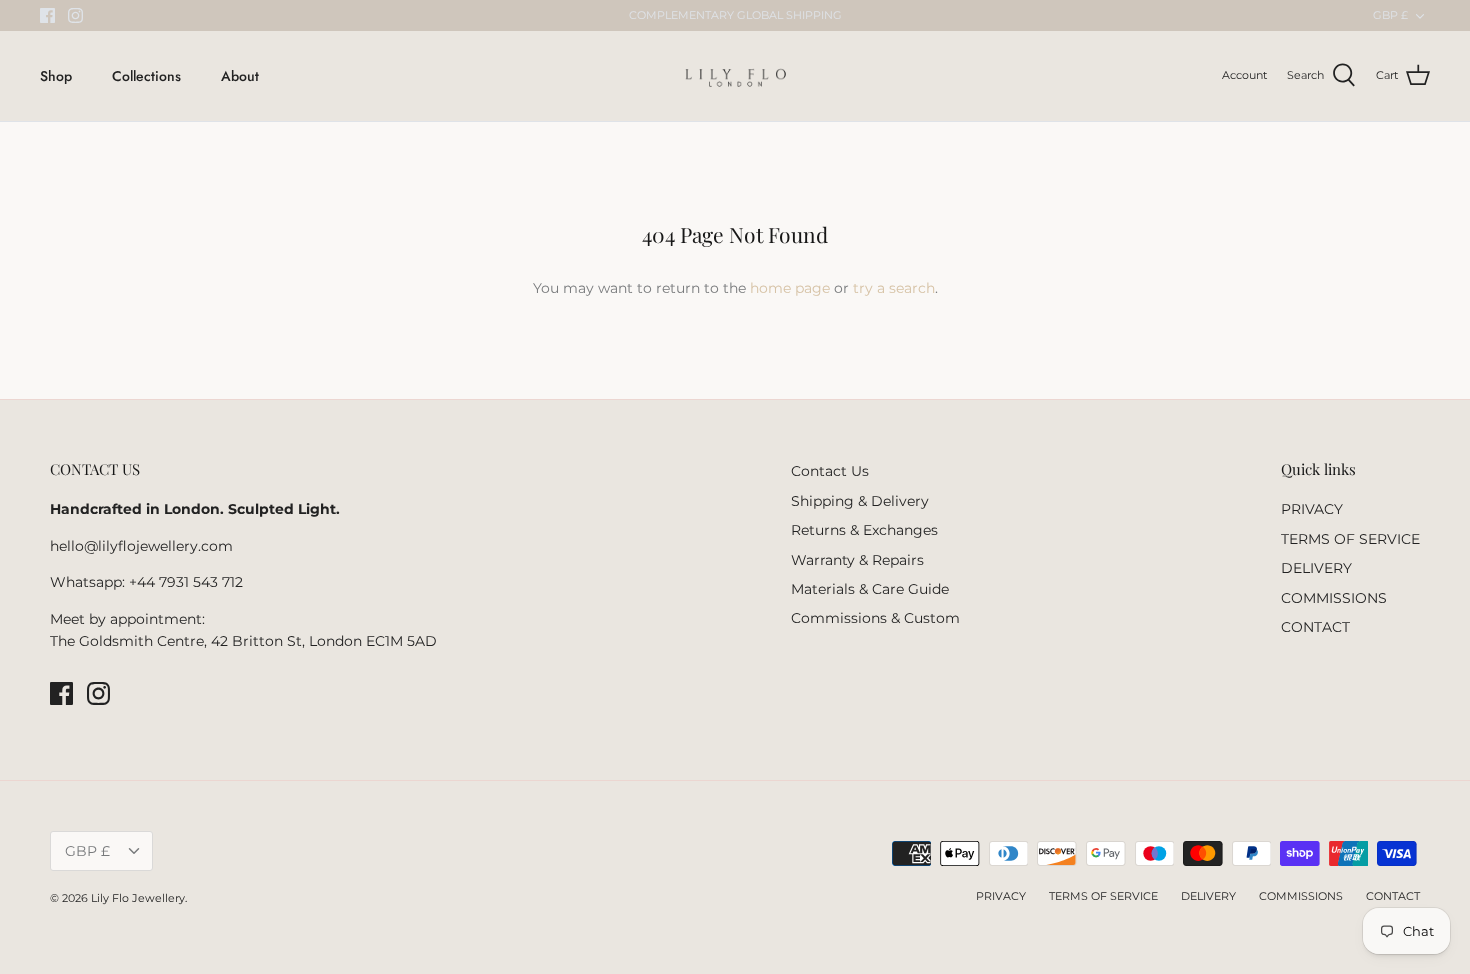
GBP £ (1390, 15)
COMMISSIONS (1334, 598)
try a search (894, 288)
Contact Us (830, 471)
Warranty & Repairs (857, 560)
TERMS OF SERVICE (1350, 539)
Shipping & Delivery (860, 501)
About (240, 76)
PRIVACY (1312, 509)
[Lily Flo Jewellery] (735, 76)
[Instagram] (75, 15)
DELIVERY (1316, 568)
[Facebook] (47, 15)
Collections (146, 76)
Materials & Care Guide (870, 589)
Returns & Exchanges (864, 530)
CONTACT (1315, 627)
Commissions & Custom (875, 618)
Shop (56, 76)
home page (790, 288)
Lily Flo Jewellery (138, 898)
